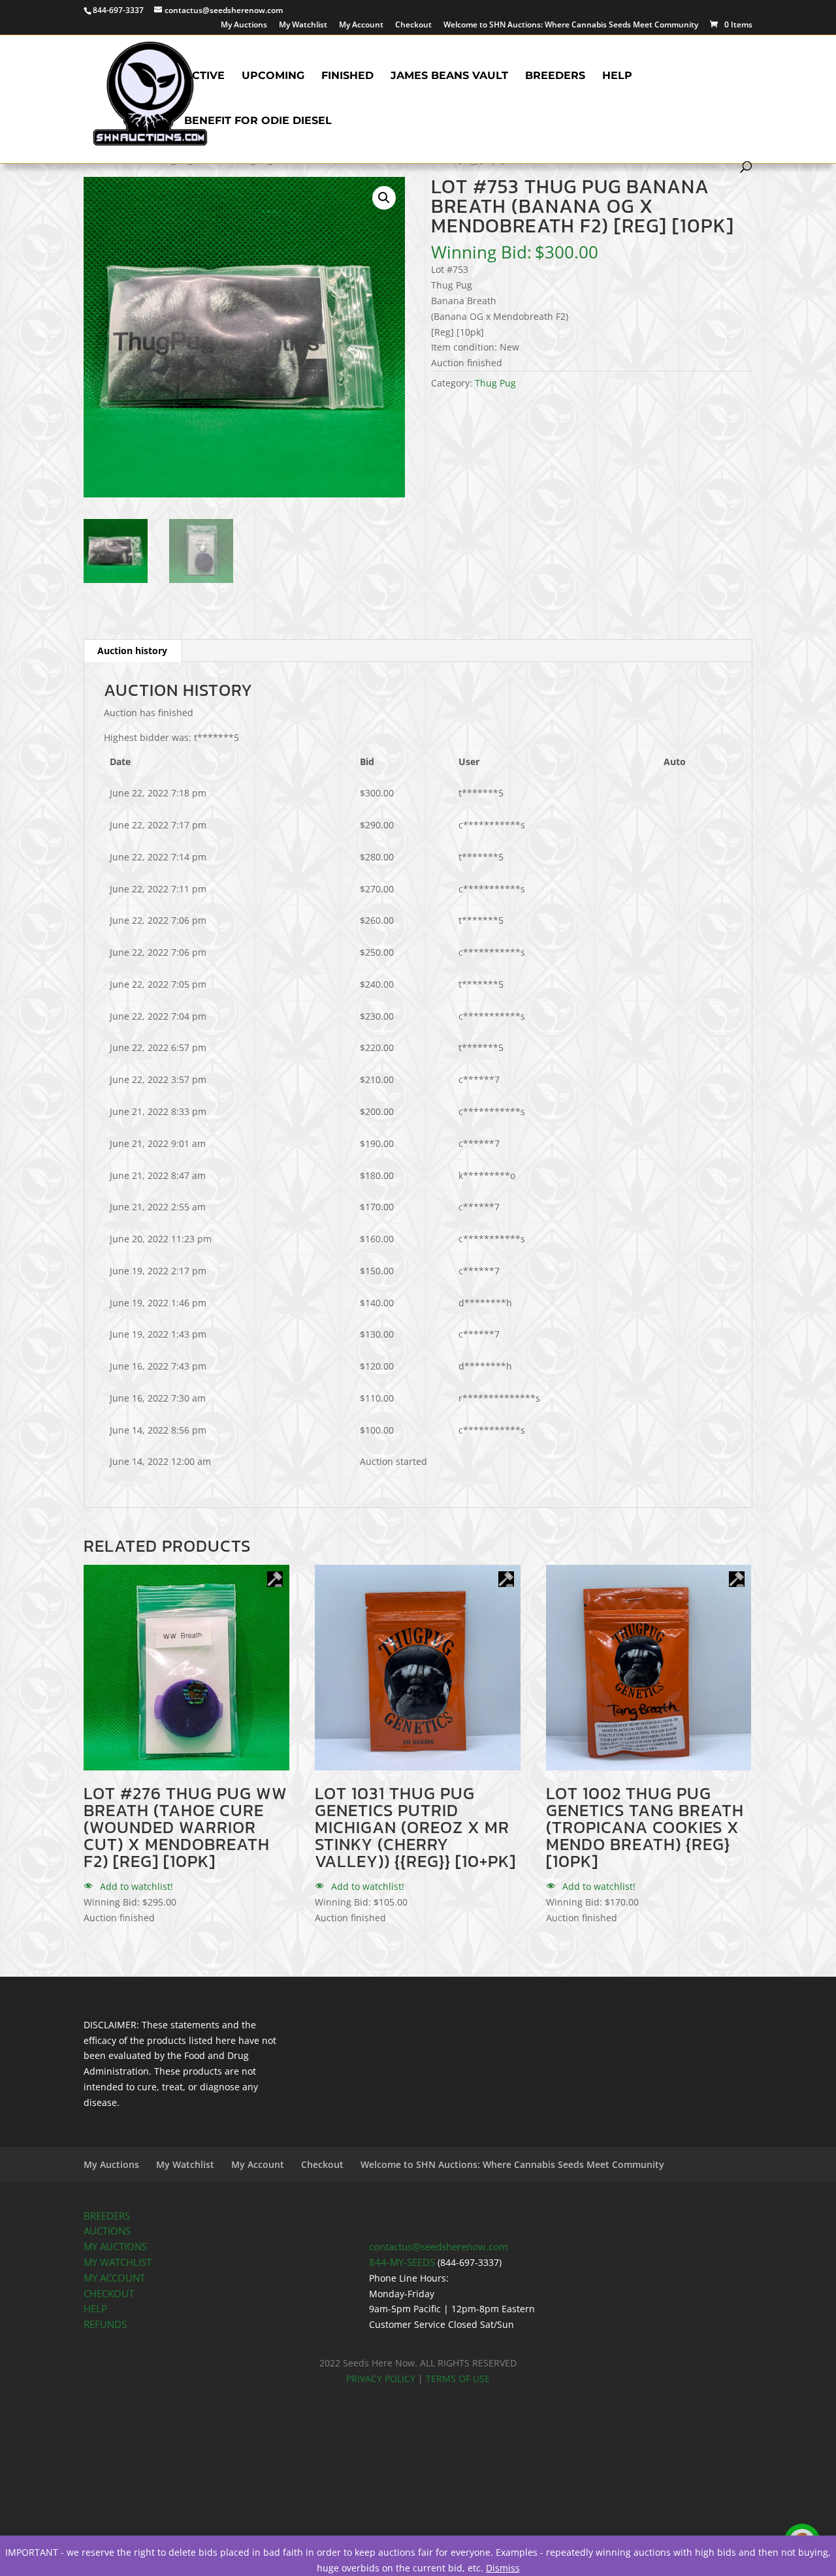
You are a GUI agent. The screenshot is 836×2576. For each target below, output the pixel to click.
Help (617, 76)
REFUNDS (105, 2324)
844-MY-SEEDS (402, 2262)
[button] (384, 198)
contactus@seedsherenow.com (439, 2247)
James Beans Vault (449, 76)
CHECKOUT (109, 2294)
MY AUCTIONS (115, 2247)
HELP (95, 2309)
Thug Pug (495, 383)
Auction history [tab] (132, 651)
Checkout (413, 25)
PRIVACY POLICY (381, 2379)
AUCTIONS (107, 2231)
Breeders (555, 76)
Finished (347, 76)
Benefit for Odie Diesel (258, 121)
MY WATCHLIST (118, 2262)
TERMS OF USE (458, 2379)
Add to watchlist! (135, 1886)
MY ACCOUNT (114, 2278)
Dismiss (503, 2568)
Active (204, 76)
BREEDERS (107, 2216)
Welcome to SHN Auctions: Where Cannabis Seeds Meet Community (571, 25)
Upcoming (273, 76)
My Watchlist (303, 25)
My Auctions (244, 25)
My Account (361, 25)
